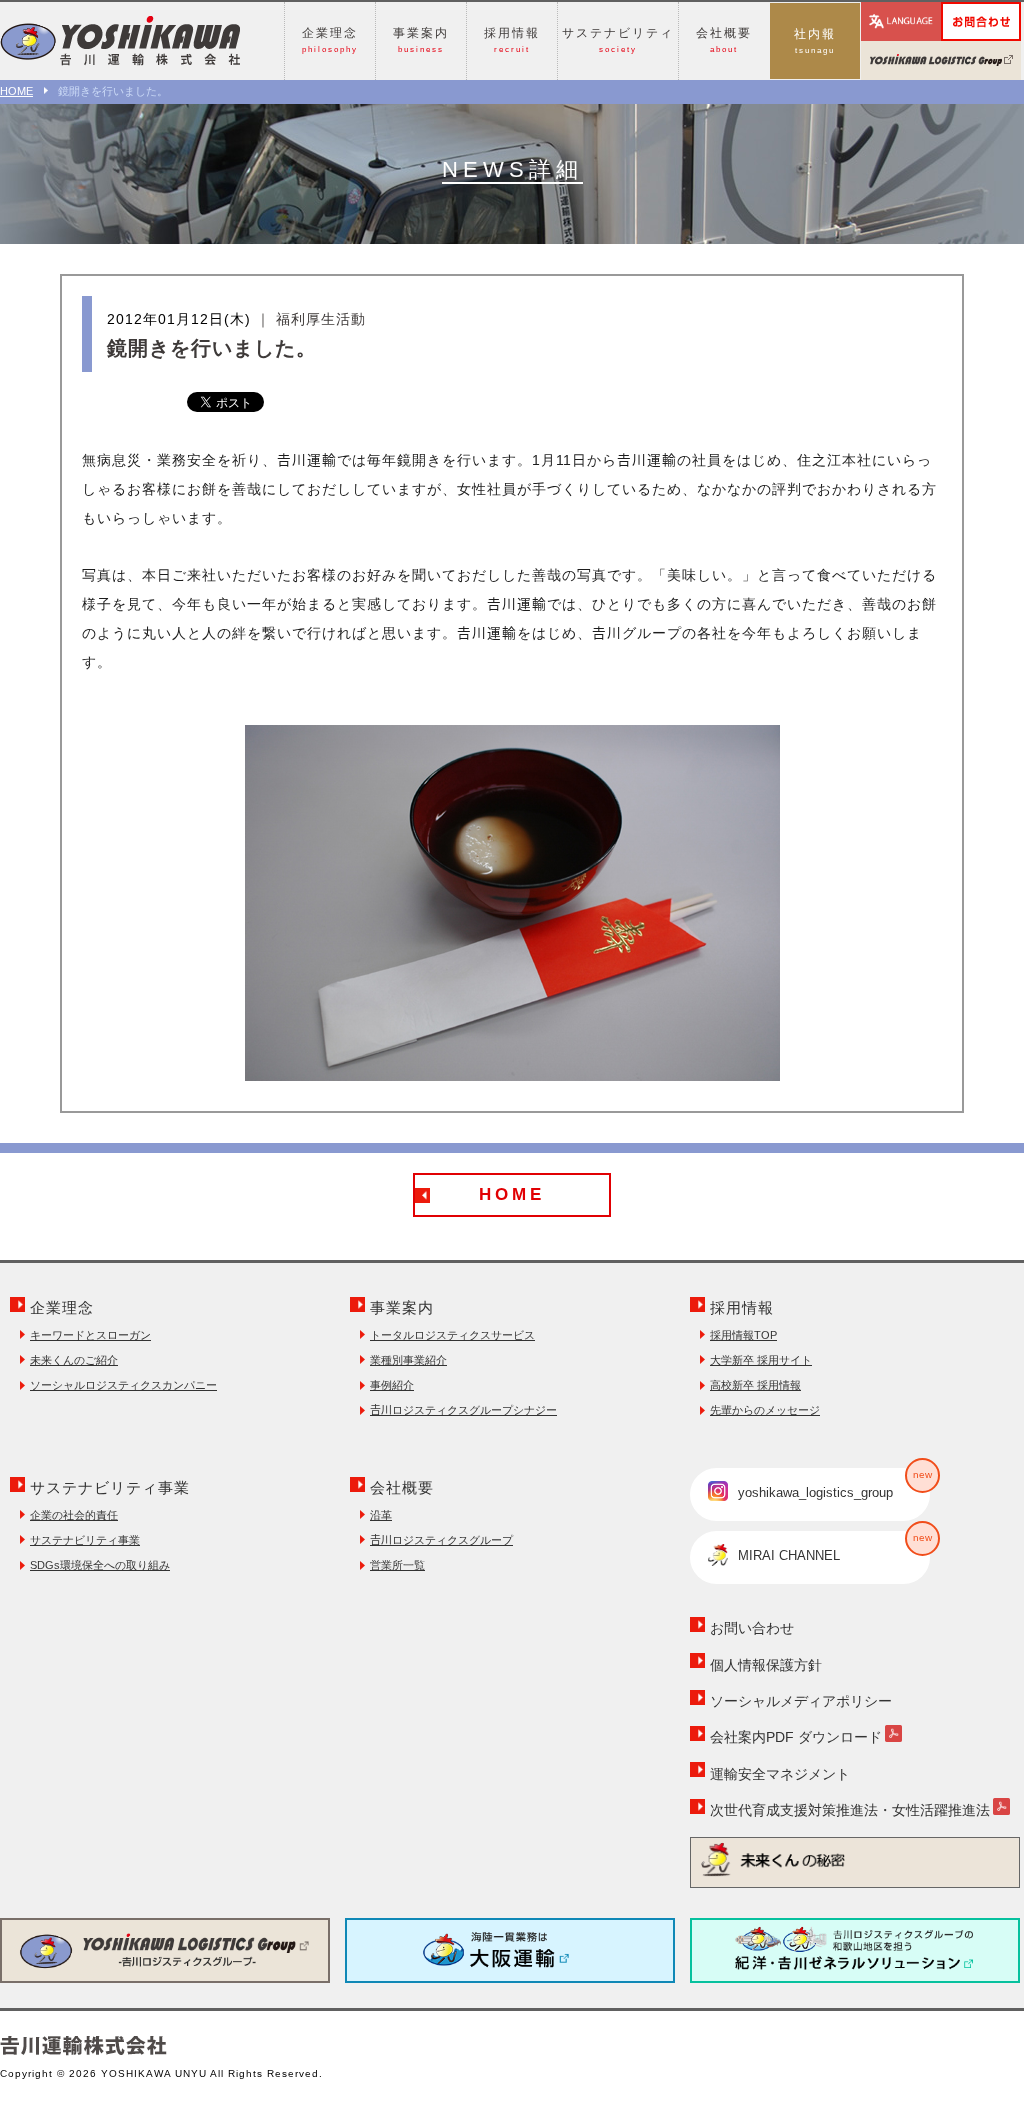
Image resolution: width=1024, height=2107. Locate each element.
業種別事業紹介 (408, 1360)
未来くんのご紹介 (74, 1360)
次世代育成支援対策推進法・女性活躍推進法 (850, 1810)
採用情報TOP (743, 1335)
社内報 (815, 41)
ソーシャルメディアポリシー (801, 1701)
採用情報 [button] (512, 40)
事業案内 (402, 1307)
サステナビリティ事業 (110, 1487)
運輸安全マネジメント (780, 1774)
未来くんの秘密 (855, 1859)
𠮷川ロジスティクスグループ (441, 1540)
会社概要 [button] (724, 40)
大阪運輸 (510, 1950)
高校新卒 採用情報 (755, 1385)
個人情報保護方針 (766, 1665)
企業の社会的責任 (74, 1515)
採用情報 (742, 1307)
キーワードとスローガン (90, 1335)
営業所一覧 (397, 1565)
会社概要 (402, 1487)
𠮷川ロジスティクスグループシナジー (463, 1410)
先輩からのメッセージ (765, 1410)
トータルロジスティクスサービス (452, 1335)
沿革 (381, 1515)
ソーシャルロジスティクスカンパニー (123, 1385)
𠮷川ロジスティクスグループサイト (941, 60)
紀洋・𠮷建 (855, 1950)
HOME (16, 91)
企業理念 (62, 1307)
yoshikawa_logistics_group (834, 1484)
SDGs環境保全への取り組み (100, 1565)
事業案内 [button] (421, 40)
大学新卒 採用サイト (761, 1360)
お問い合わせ (1020, 15)
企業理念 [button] (330, 40)
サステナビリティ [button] (618, 40)
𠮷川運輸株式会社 (120, 41)
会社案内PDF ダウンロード (796, 1737)
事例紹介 (392, 1385)
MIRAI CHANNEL (834, 1547)
